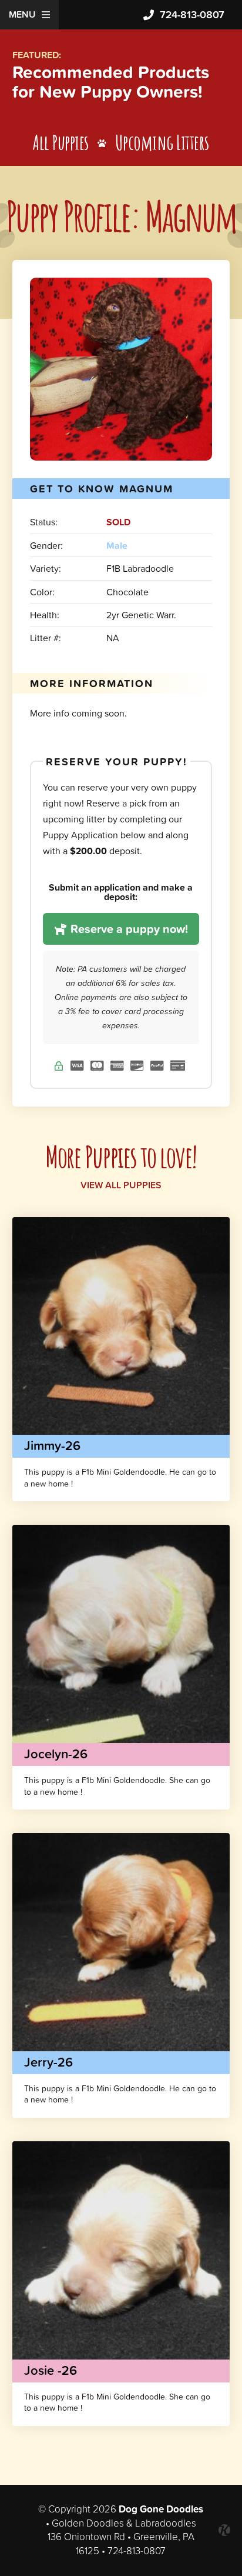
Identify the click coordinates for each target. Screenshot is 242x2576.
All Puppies (61, 142)
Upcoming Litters (162, 142)
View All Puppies (121, 1185)
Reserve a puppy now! (128, 929)
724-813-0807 (192, 14)
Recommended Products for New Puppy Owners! (111, 82)
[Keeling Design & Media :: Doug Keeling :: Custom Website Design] (224, 2530)
